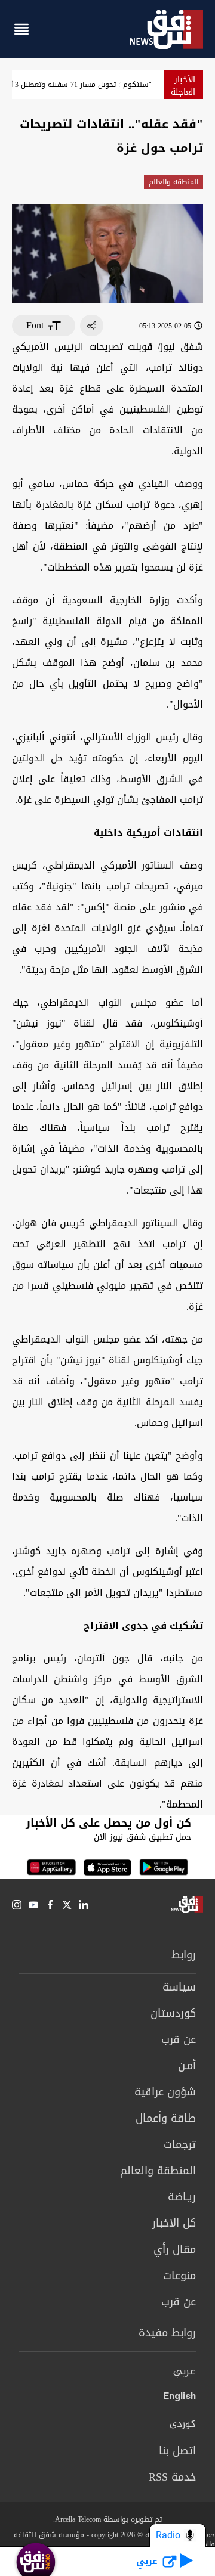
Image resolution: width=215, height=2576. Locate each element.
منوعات (179, 2276)
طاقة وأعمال (166, 2118)
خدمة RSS (172, 2477)
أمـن (187, 2066)
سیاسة (179, 1987)
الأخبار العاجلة (183, 86)
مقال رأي (175, 2249)
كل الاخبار (174, 2223)
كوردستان (173, 2013)
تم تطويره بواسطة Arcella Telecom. (107, 2519)
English (179, 2398)
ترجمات (180, 2144)
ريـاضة (182, 2197)
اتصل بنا (177, 2451)
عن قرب (179, 2039)
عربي (185, 2372)
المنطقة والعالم (173, 182)
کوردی (183, 2425)
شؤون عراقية (165, 2092)
